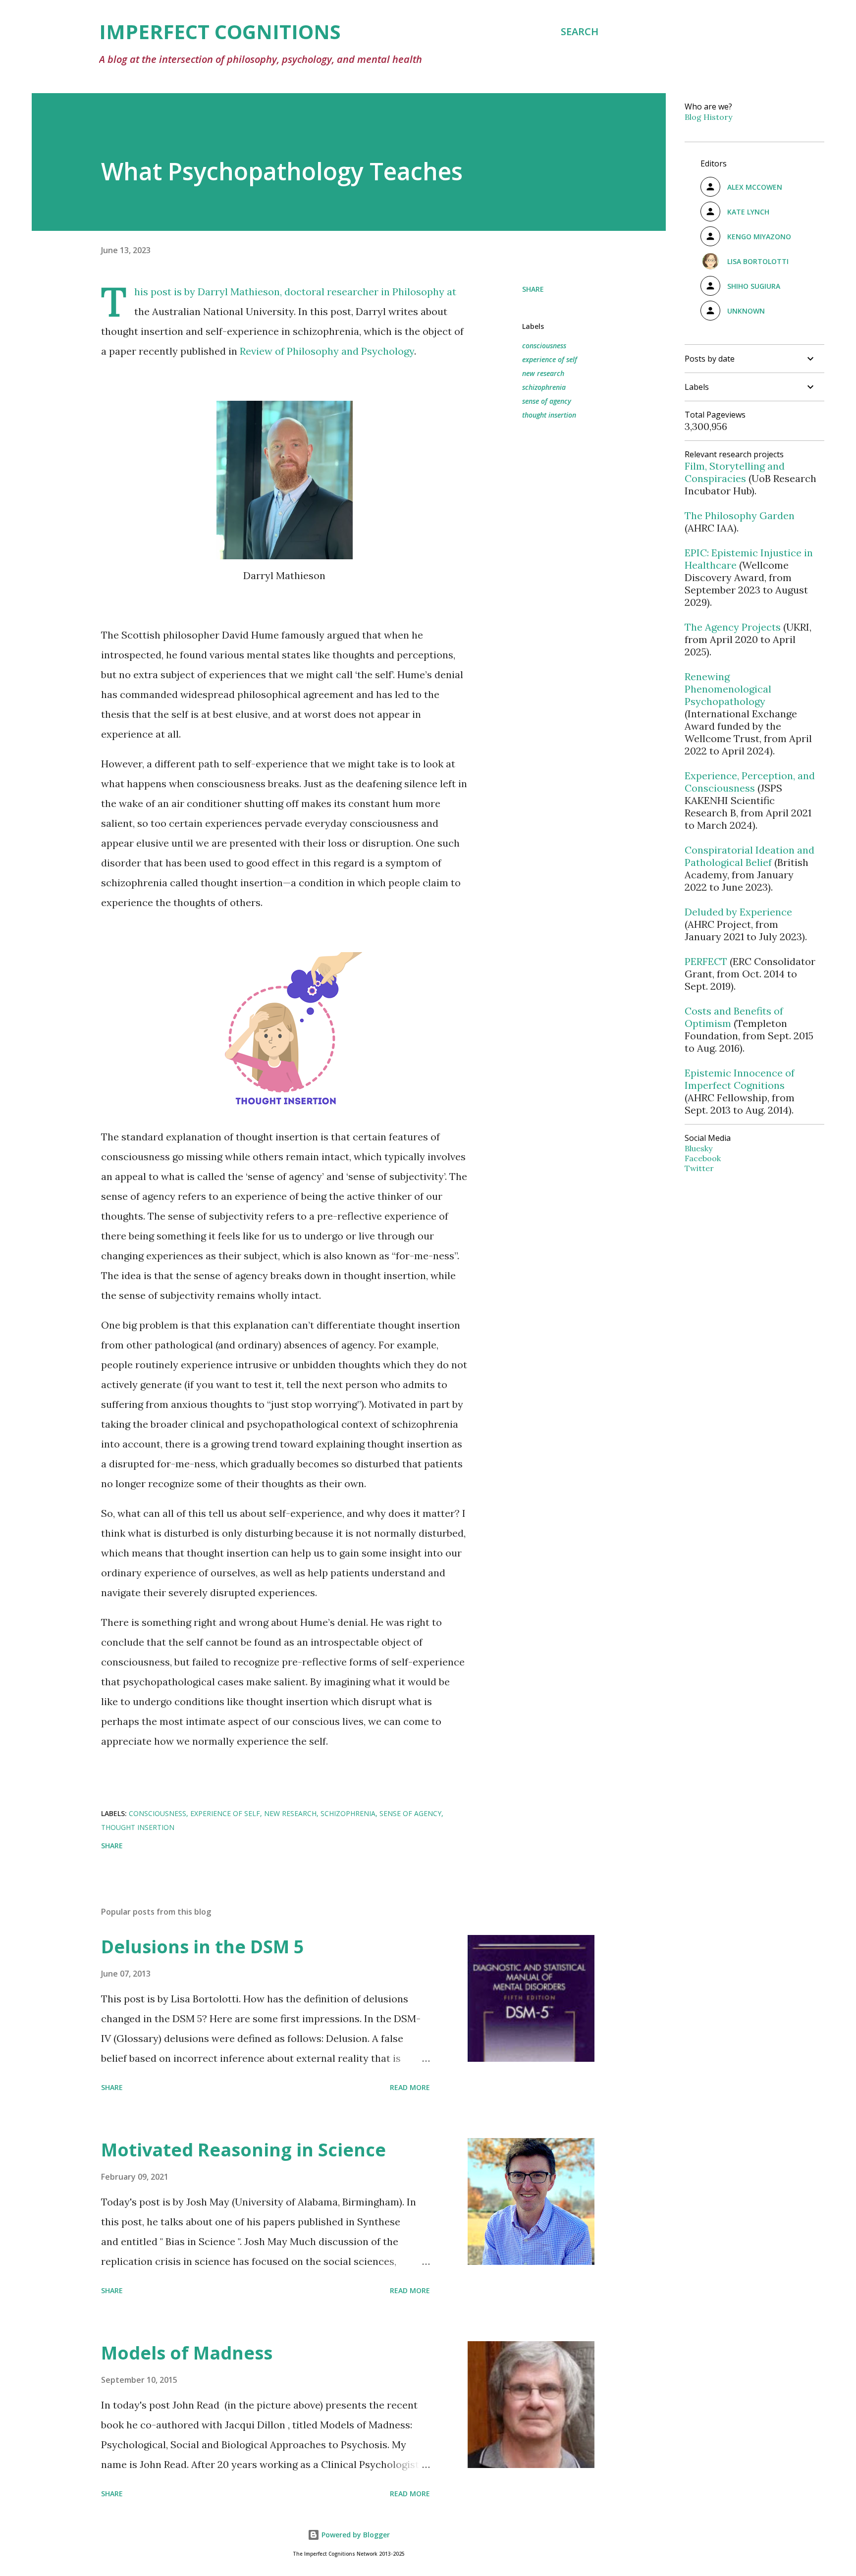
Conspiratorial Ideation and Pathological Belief (749, 856)
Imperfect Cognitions (220, 31)
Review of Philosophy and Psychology (327, 351)
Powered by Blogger (355, 2535)
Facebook (703, 1158)
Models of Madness (187, 2353)
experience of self (550, 359)
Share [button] (533, 289)
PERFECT (706, 961)
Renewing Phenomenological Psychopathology (728, 689)
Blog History (708, 117)
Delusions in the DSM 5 (203, 1947)
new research (543, 373)
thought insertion (549, 415)
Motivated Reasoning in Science (243, 2150)
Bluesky (698, 1148)
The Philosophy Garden (740, 515)
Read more (410, 2087)
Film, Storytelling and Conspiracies (735, 472)
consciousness (544, 346)
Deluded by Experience (738, 912)
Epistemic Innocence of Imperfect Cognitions (740, 1079)
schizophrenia (544, 387)
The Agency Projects (733, 627)
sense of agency (547, 401)
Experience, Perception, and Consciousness (750, 782)
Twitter (699, 1168)
